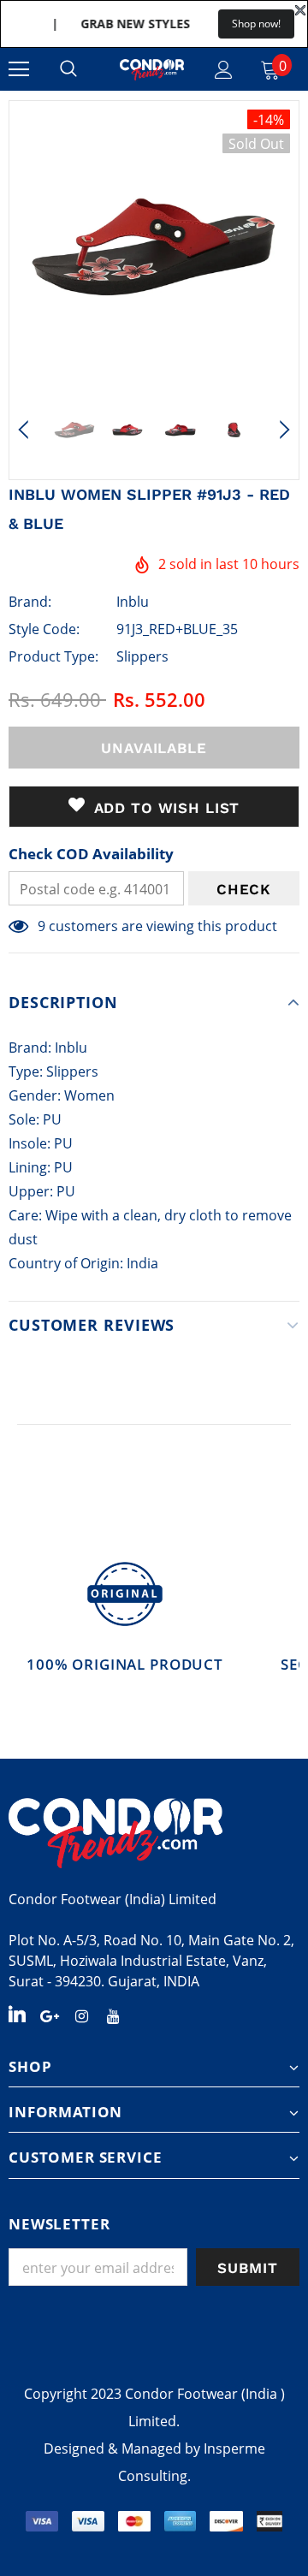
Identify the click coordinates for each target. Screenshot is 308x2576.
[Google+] (50, 2015)
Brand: (30, 602)
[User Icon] (224, 70)
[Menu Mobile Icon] (19, 69)
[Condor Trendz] (154, 1833)
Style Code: (44, 629)
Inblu (133, 602)
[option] (154, 246)
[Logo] (152, 69)
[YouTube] (113, 2015)
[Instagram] (81, 2015)
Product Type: (53, 656)
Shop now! (256, 24)
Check (244, 889)
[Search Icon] (68, 69)
